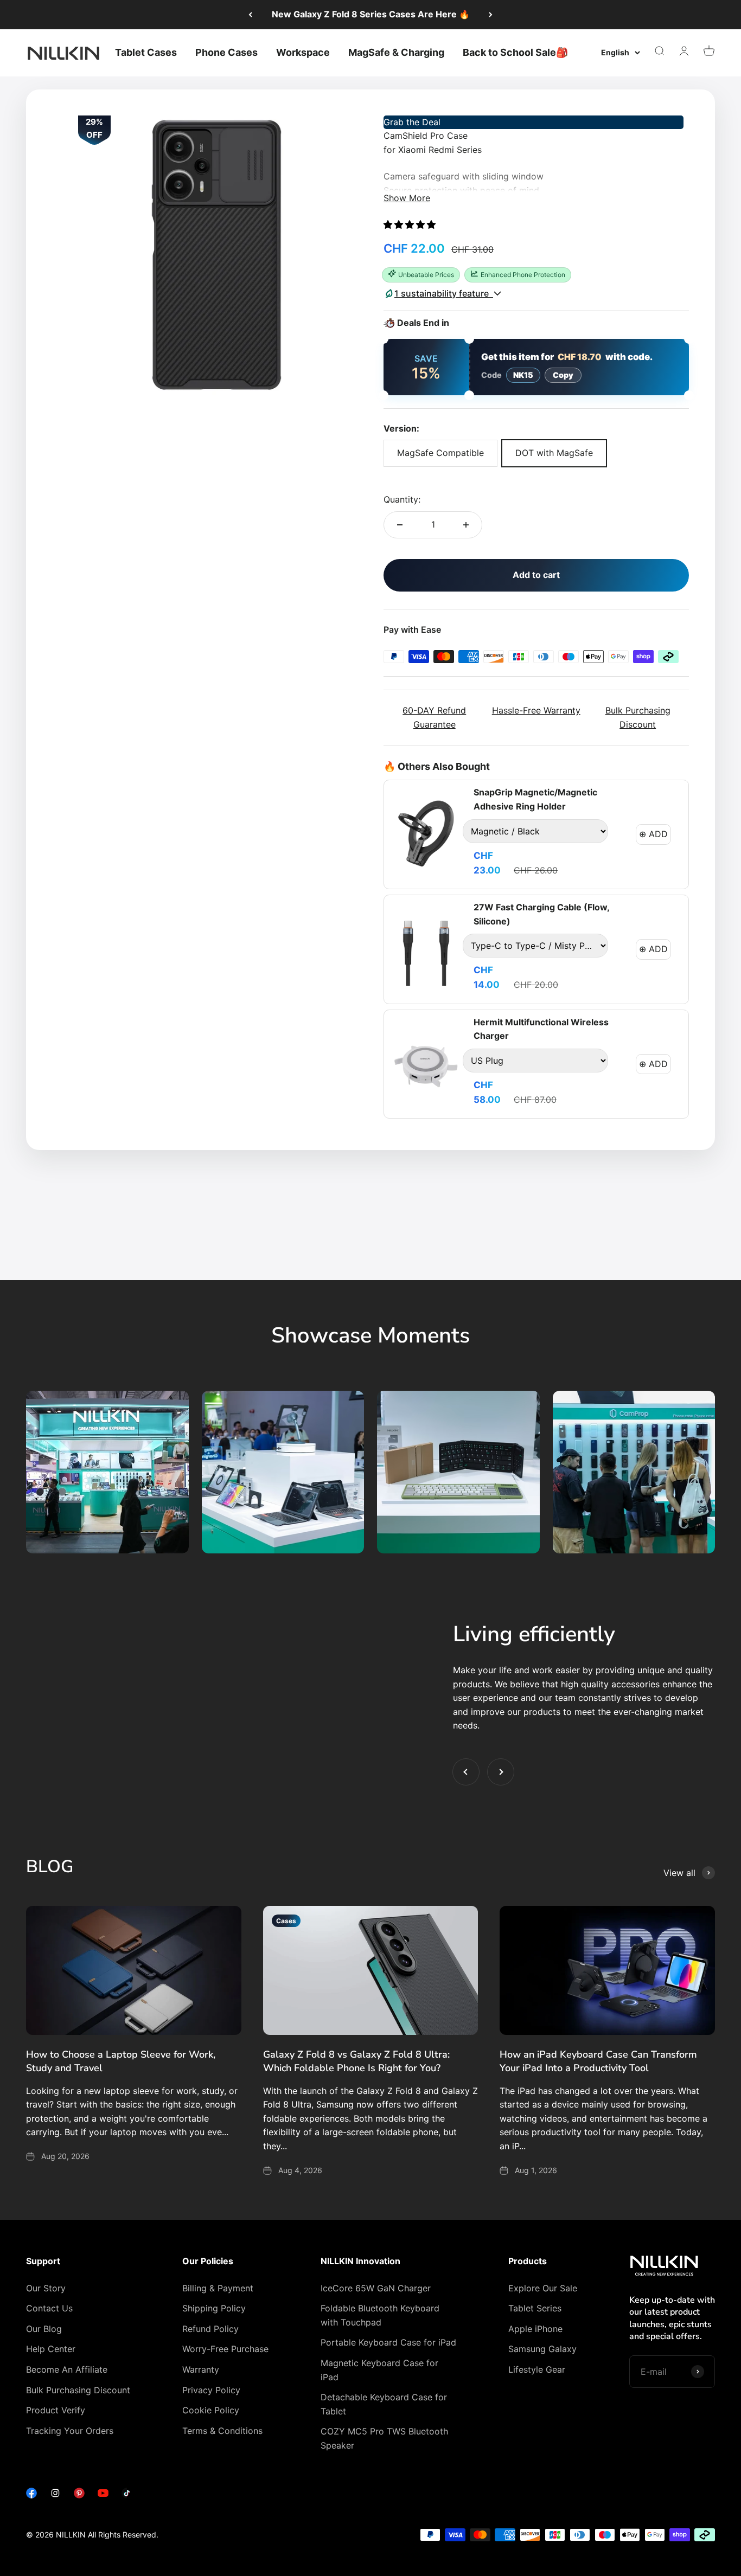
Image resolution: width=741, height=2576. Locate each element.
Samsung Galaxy (542, 2349)
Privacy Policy (211, 2390)
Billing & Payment (218, 2288)
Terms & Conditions (222, 2431)
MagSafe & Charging (396, 52)
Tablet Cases (146, 52)
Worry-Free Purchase (225, 2349)
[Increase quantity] (466, 525)
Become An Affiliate (67, 2369)
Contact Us (49, 2308)
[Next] (491, 15)
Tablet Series (535, 2308)
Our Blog (44, 2329)
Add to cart (536, 575)
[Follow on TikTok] (127, 2495)
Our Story (46, 2288)
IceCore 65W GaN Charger (376, 2288)
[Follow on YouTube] (103, 2495)
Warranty (201, 2369)
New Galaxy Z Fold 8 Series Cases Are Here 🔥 (371, 14)
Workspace (303, 52)
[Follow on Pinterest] (79, 2495)
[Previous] (250, 15)
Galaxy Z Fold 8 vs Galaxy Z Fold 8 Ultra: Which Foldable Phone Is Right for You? (356, 2061)
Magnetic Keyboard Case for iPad (379, 2370)
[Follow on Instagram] (55, 2495)
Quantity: (402, 499)
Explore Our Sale (543, 2288)
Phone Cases (226, 52)
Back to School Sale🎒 (515, 52)
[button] (411, 224)
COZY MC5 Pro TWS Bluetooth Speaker (384, 2438)
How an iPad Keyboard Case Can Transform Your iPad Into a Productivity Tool (598, 2061)
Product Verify (56, 2410)
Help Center (51, 2349)
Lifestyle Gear (537, 2369)
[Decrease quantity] (400, 525)
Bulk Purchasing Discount (78, 2390)
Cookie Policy (211, 2410)
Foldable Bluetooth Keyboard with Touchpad (380, 2315)
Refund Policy (210, 2329)
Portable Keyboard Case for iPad (388, 2342)
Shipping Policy (214, 2308)
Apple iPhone (535, 2329)
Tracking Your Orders (70, 2431)
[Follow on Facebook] (31, 2495)
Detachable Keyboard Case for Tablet (384, 2404)
